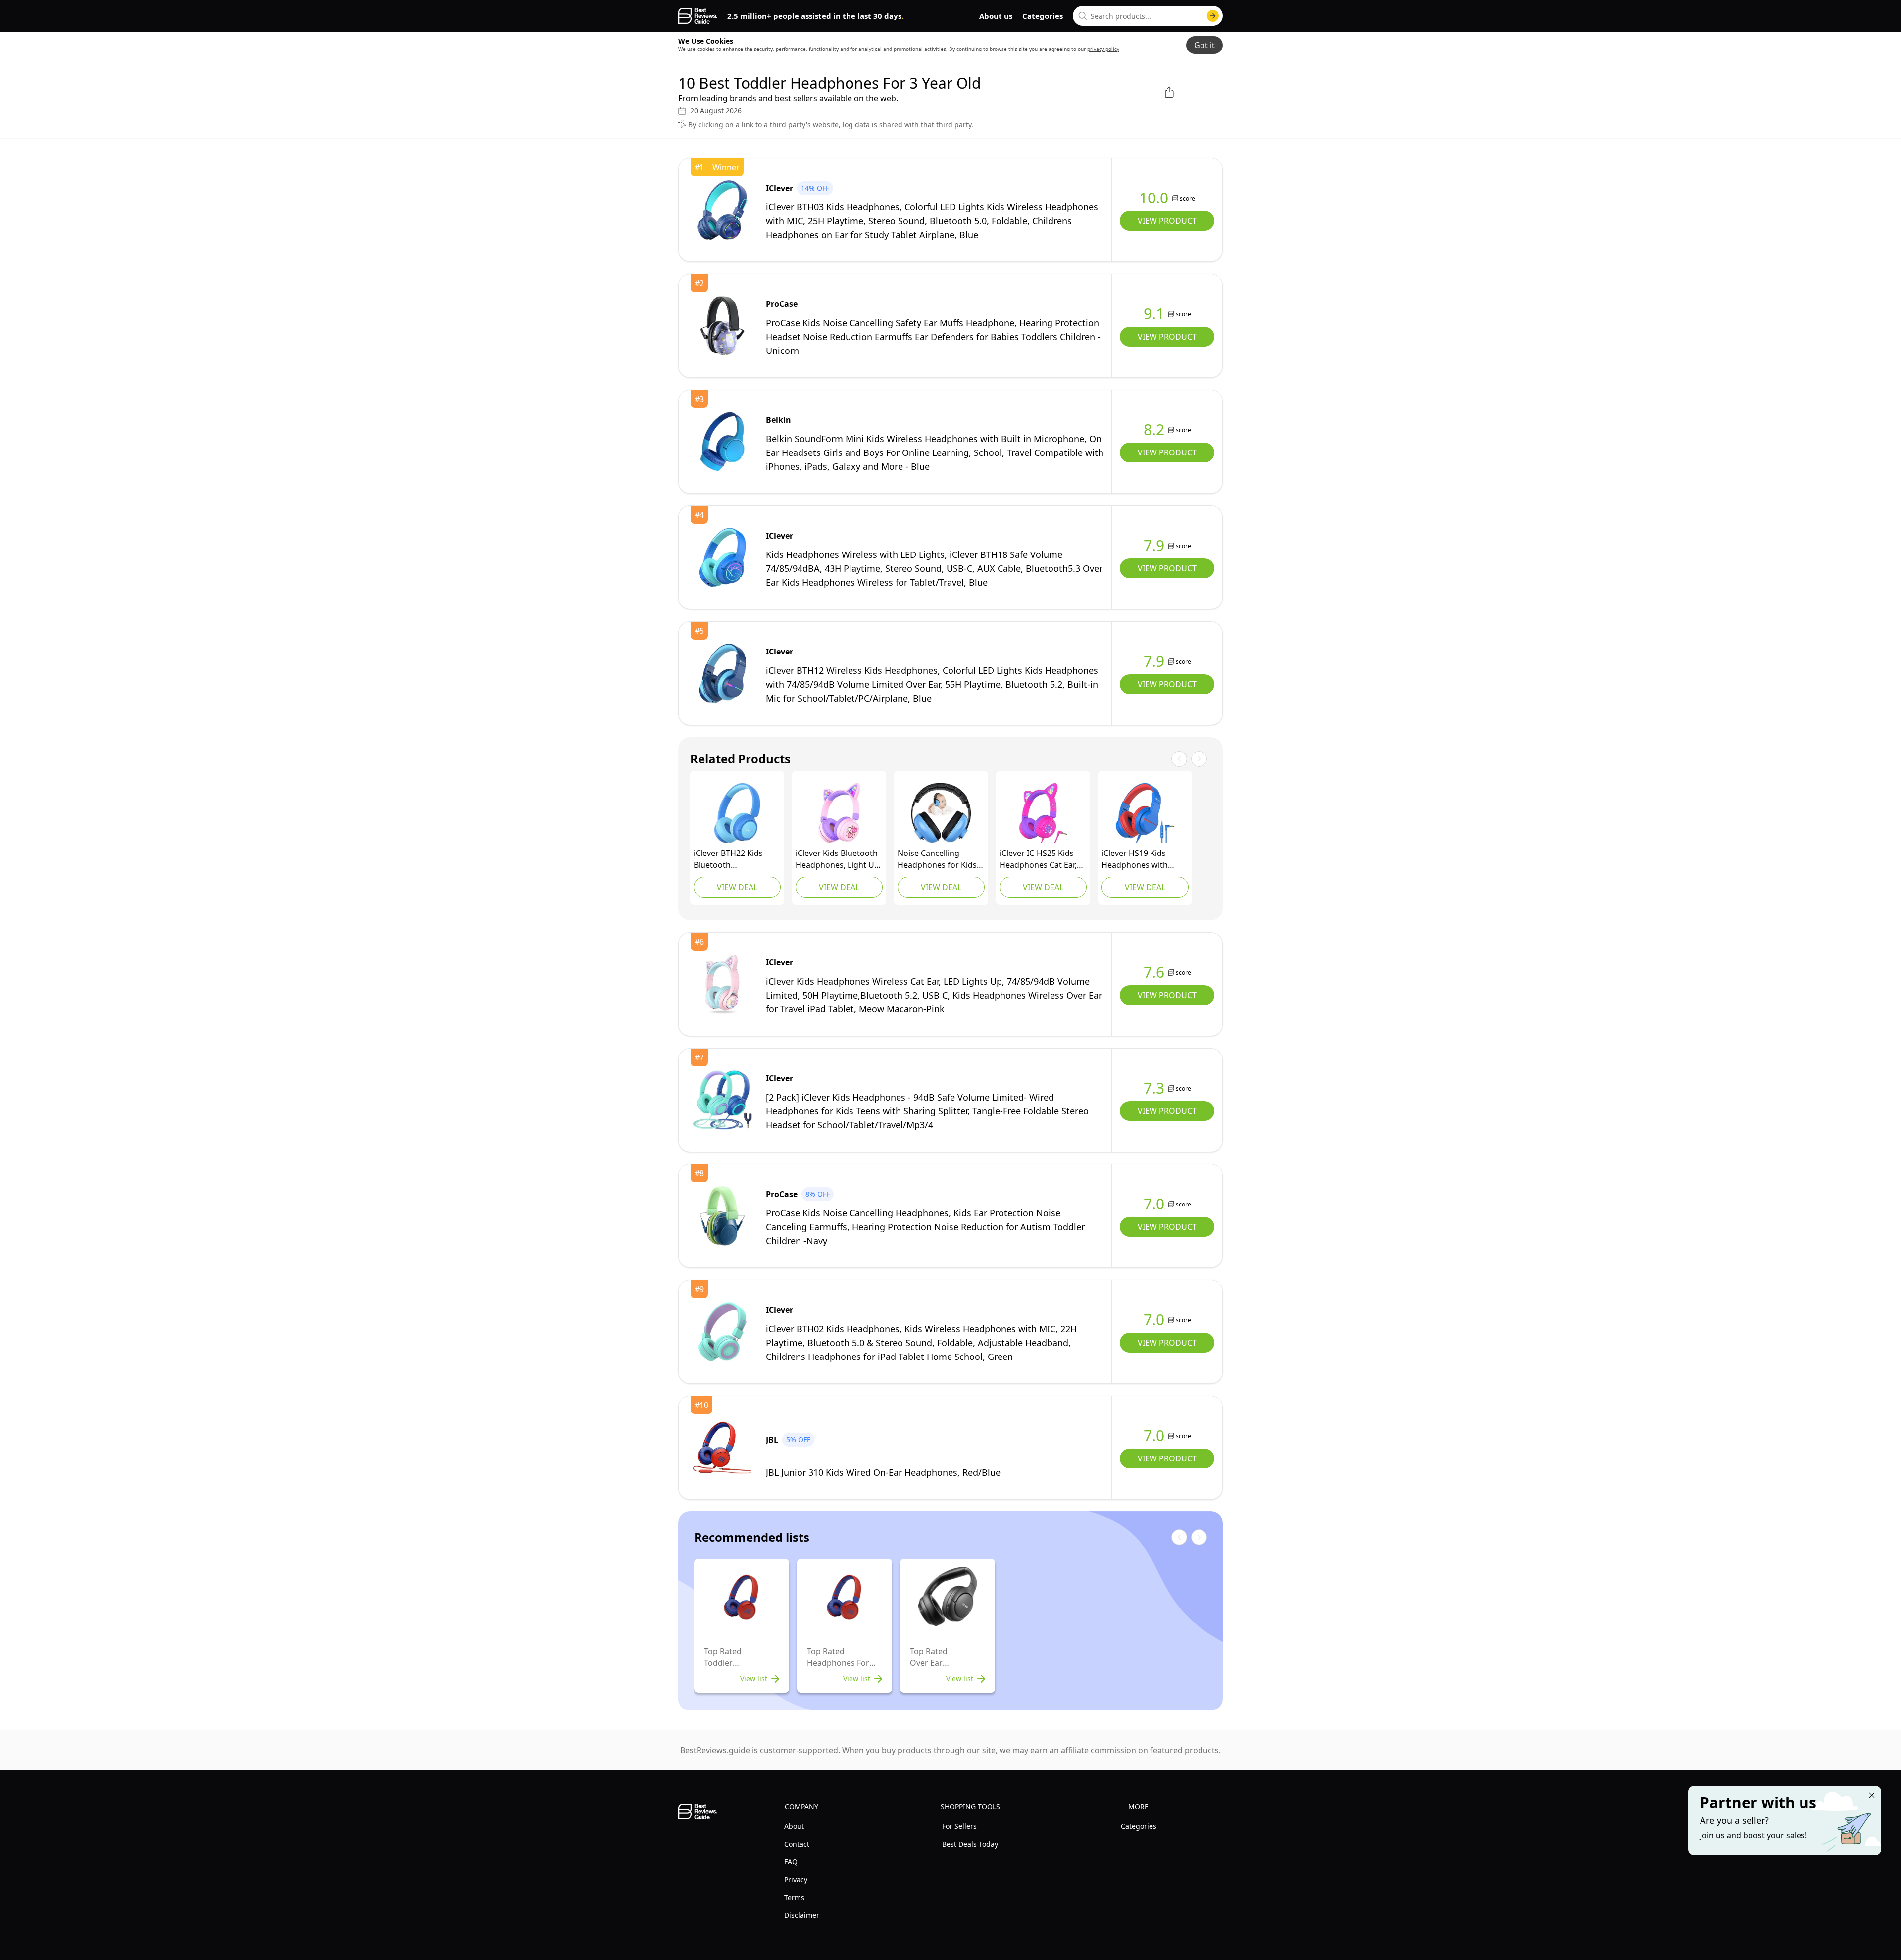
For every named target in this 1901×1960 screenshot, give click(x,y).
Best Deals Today (970, 1844)
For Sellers (959, 1826)
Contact (797, 1844)
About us (996, 16)
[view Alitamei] (941, 813)
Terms (794, 1897)
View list (754, 1679)
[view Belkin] (722, 442)
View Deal (737, 887)
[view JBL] (722, 1448)
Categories (1043, 16)
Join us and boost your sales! (1753, 1835)
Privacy (796, 1880)
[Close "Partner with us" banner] (1872, 1795)
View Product (1167, 221)
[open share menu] (1169, 92)
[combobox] (1148, 16)
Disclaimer (802, 1915)
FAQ (791, 1862)
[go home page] (698, 16)
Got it (1204, 45)
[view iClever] (722, 210)
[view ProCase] (722, 326)
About (794, 1826)
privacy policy (1103, 49)
